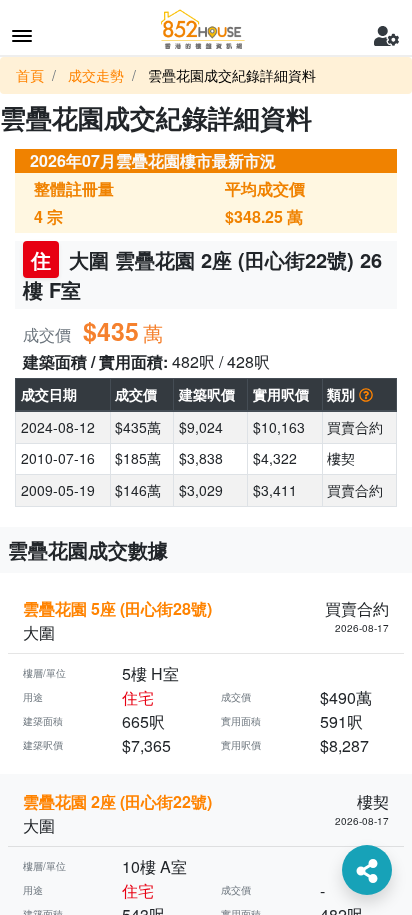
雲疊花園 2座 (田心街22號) (117, 801)
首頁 (30, 75)
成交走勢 (96, 75)
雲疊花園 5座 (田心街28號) (117, 608)
